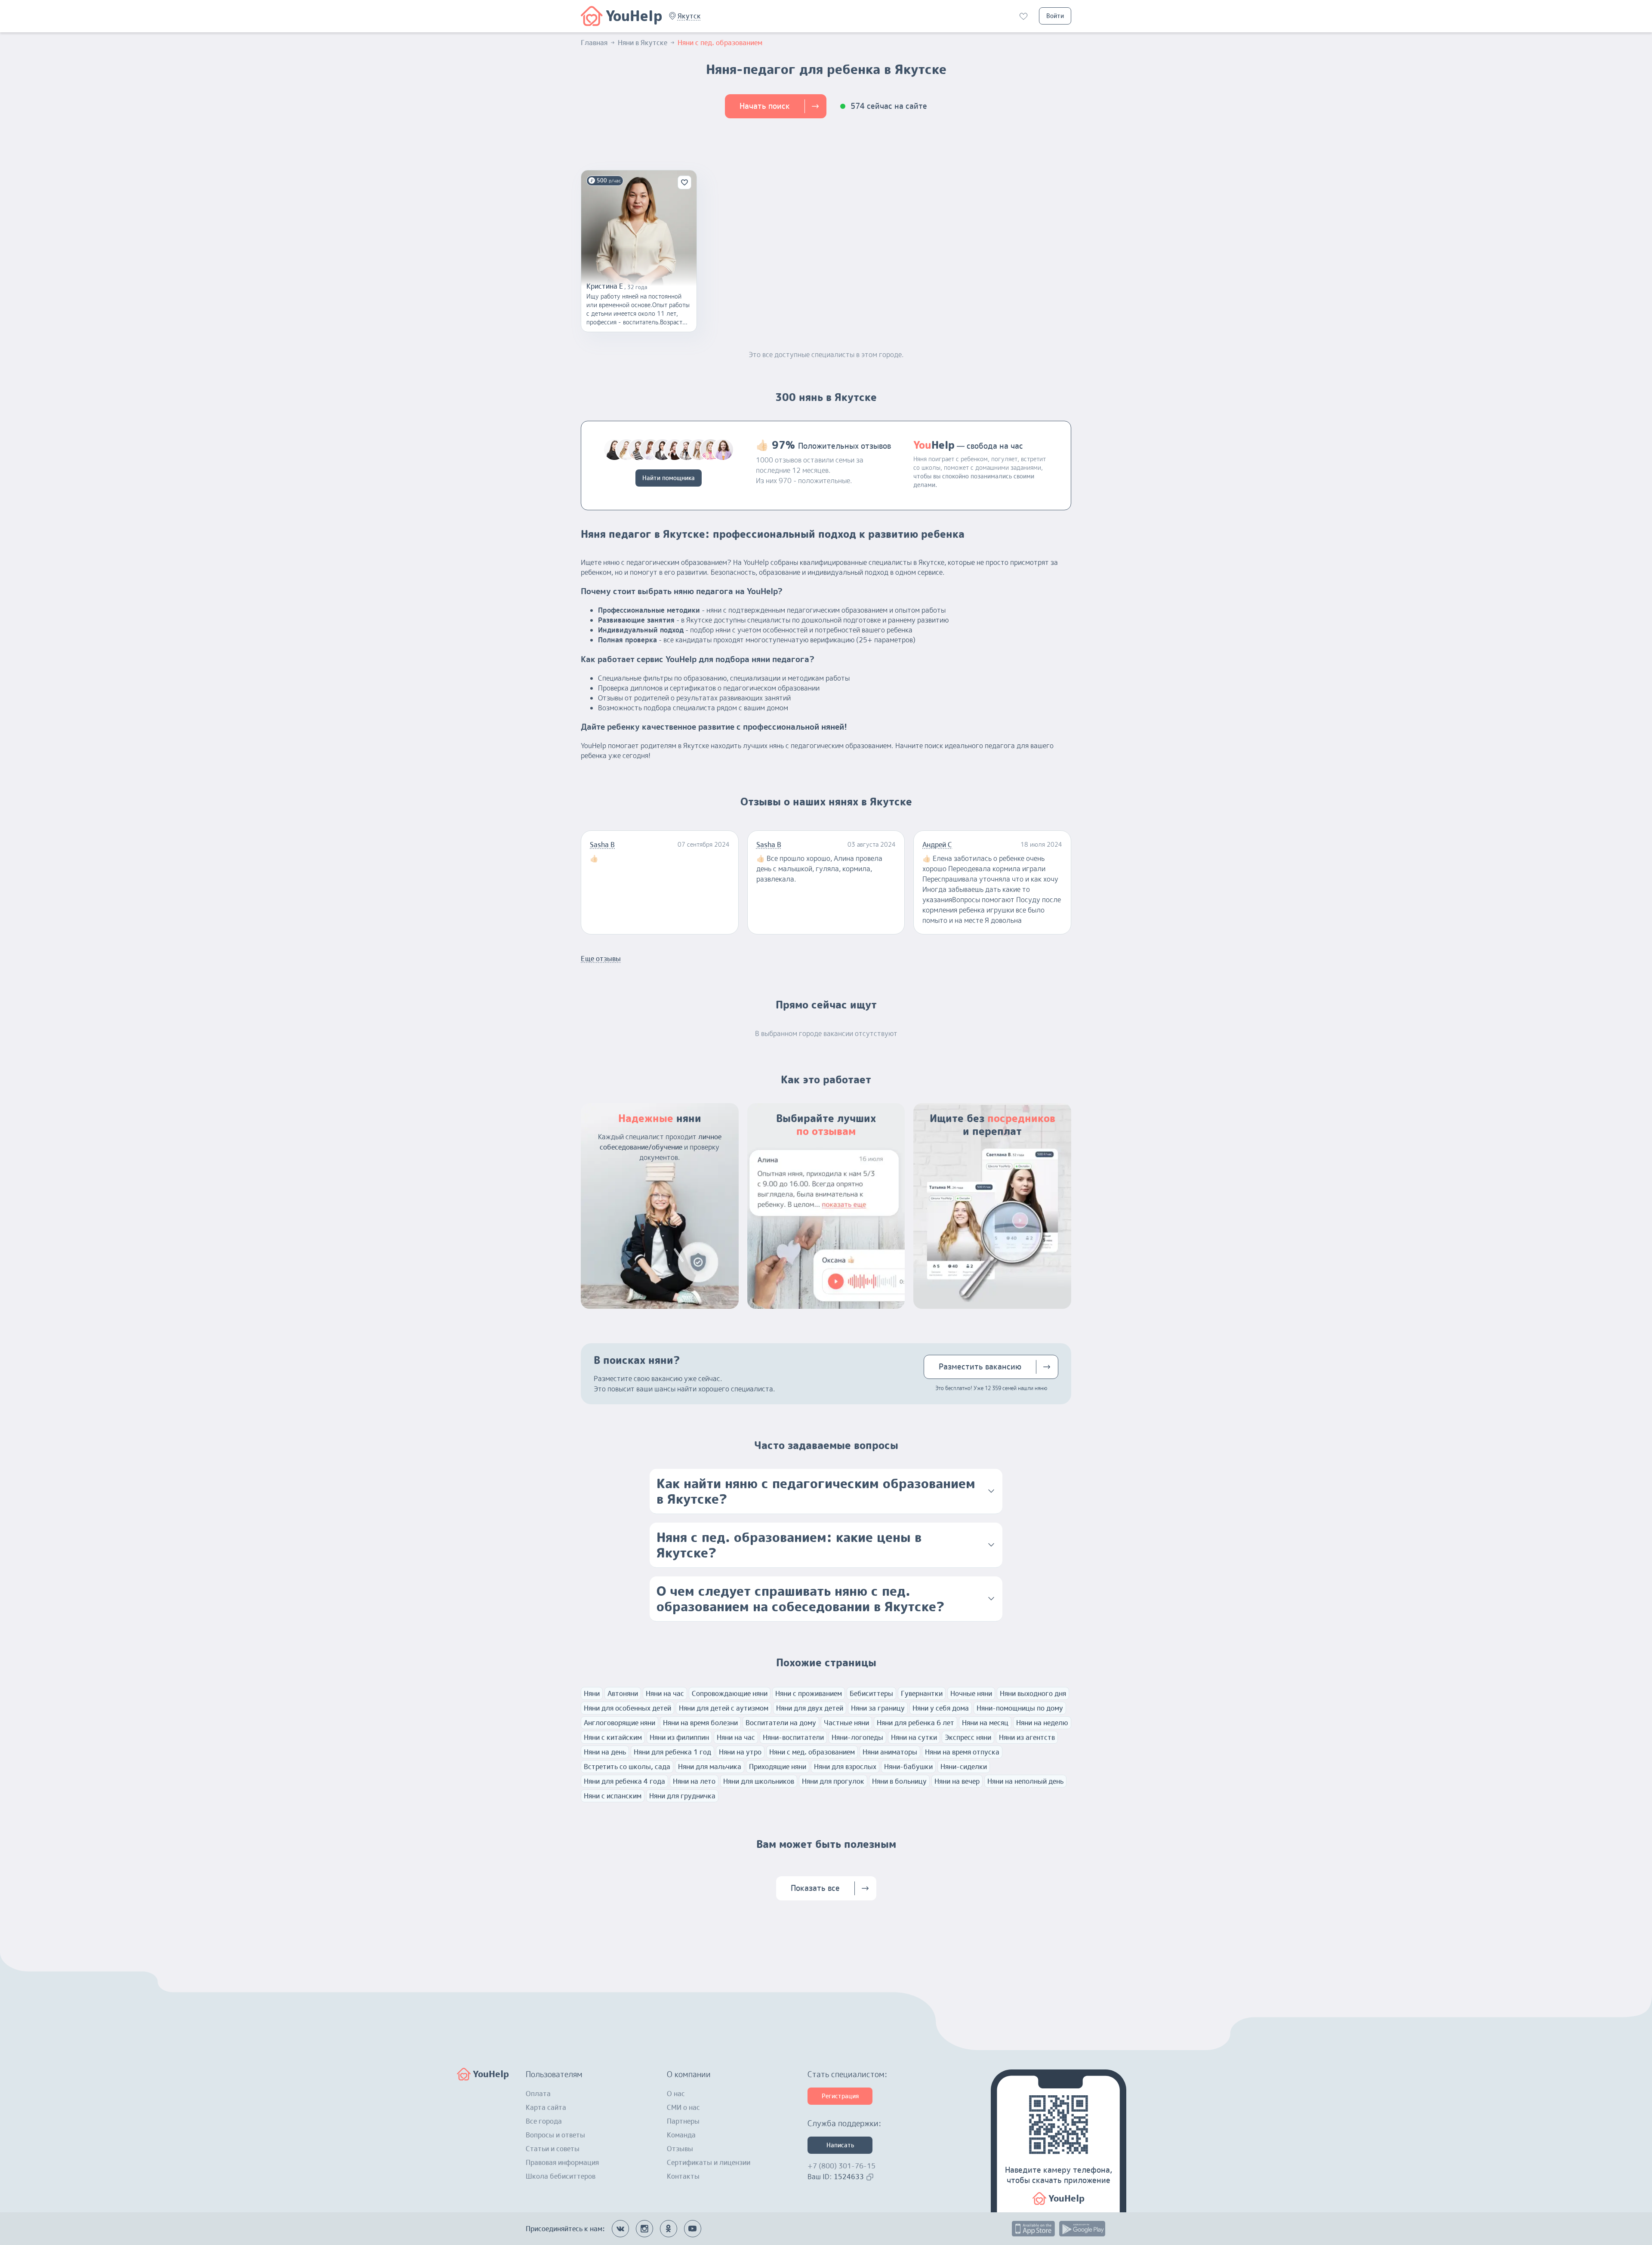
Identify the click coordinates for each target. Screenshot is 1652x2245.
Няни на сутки (914, 1737)
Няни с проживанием (809, 1693)
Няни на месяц (985, 1723)
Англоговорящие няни (619, 1723)
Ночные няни (971, 1693)
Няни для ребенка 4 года (624, 1781)
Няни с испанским (613, 1796)
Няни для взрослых (845, 1767)
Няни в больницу (899, 1781)
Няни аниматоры (890, 1752)
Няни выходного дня (1033, 1693)
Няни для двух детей (810, 1708)
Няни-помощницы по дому (1020, 1708)
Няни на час (665, 1693)
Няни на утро (740, 1752)
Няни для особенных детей (627, 1708)
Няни (592, 1693)
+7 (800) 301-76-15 (841, 2166)
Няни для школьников (759, 1781)
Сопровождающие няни (730, 1693)
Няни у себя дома (941, 1708)
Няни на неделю (1042, 1723)
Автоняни (623, 1693)
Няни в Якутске (643, 43)
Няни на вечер (957, 1781)
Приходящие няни (778, 1767)
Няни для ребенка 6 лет (915, 1723)
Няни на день (605, 1752)
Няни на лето (694, 1781)
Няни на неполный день (1025, 1781)
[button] (689, 16)
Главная (594, 43)
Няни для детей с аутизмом (724, 1708)
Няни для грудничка (682, 1796)
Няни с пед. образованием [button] (720, 43)
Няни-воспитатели (793, 1737)
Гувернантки (922, 1693)
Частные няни (846, 1723)
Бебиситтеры (871, 1693)
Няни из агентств (1027, 1737)
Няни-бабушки (908, 1767)
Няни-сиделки (964, 1767)
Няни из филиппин (679, 1737)
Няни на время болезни (700, 1723)
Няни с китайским (613, 1737)
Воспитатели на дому (781, 1723)
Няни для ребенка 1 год (672, 1752)
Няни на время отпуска (962, 1752)
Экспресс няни (968, 1737)
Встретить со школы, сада (627, 1767)
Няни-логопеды (857, 1737)
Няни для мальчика (710, 1767)
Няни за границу (878, 1708)
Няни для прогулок (833, 1781)
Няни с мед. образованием (812, 1752)
